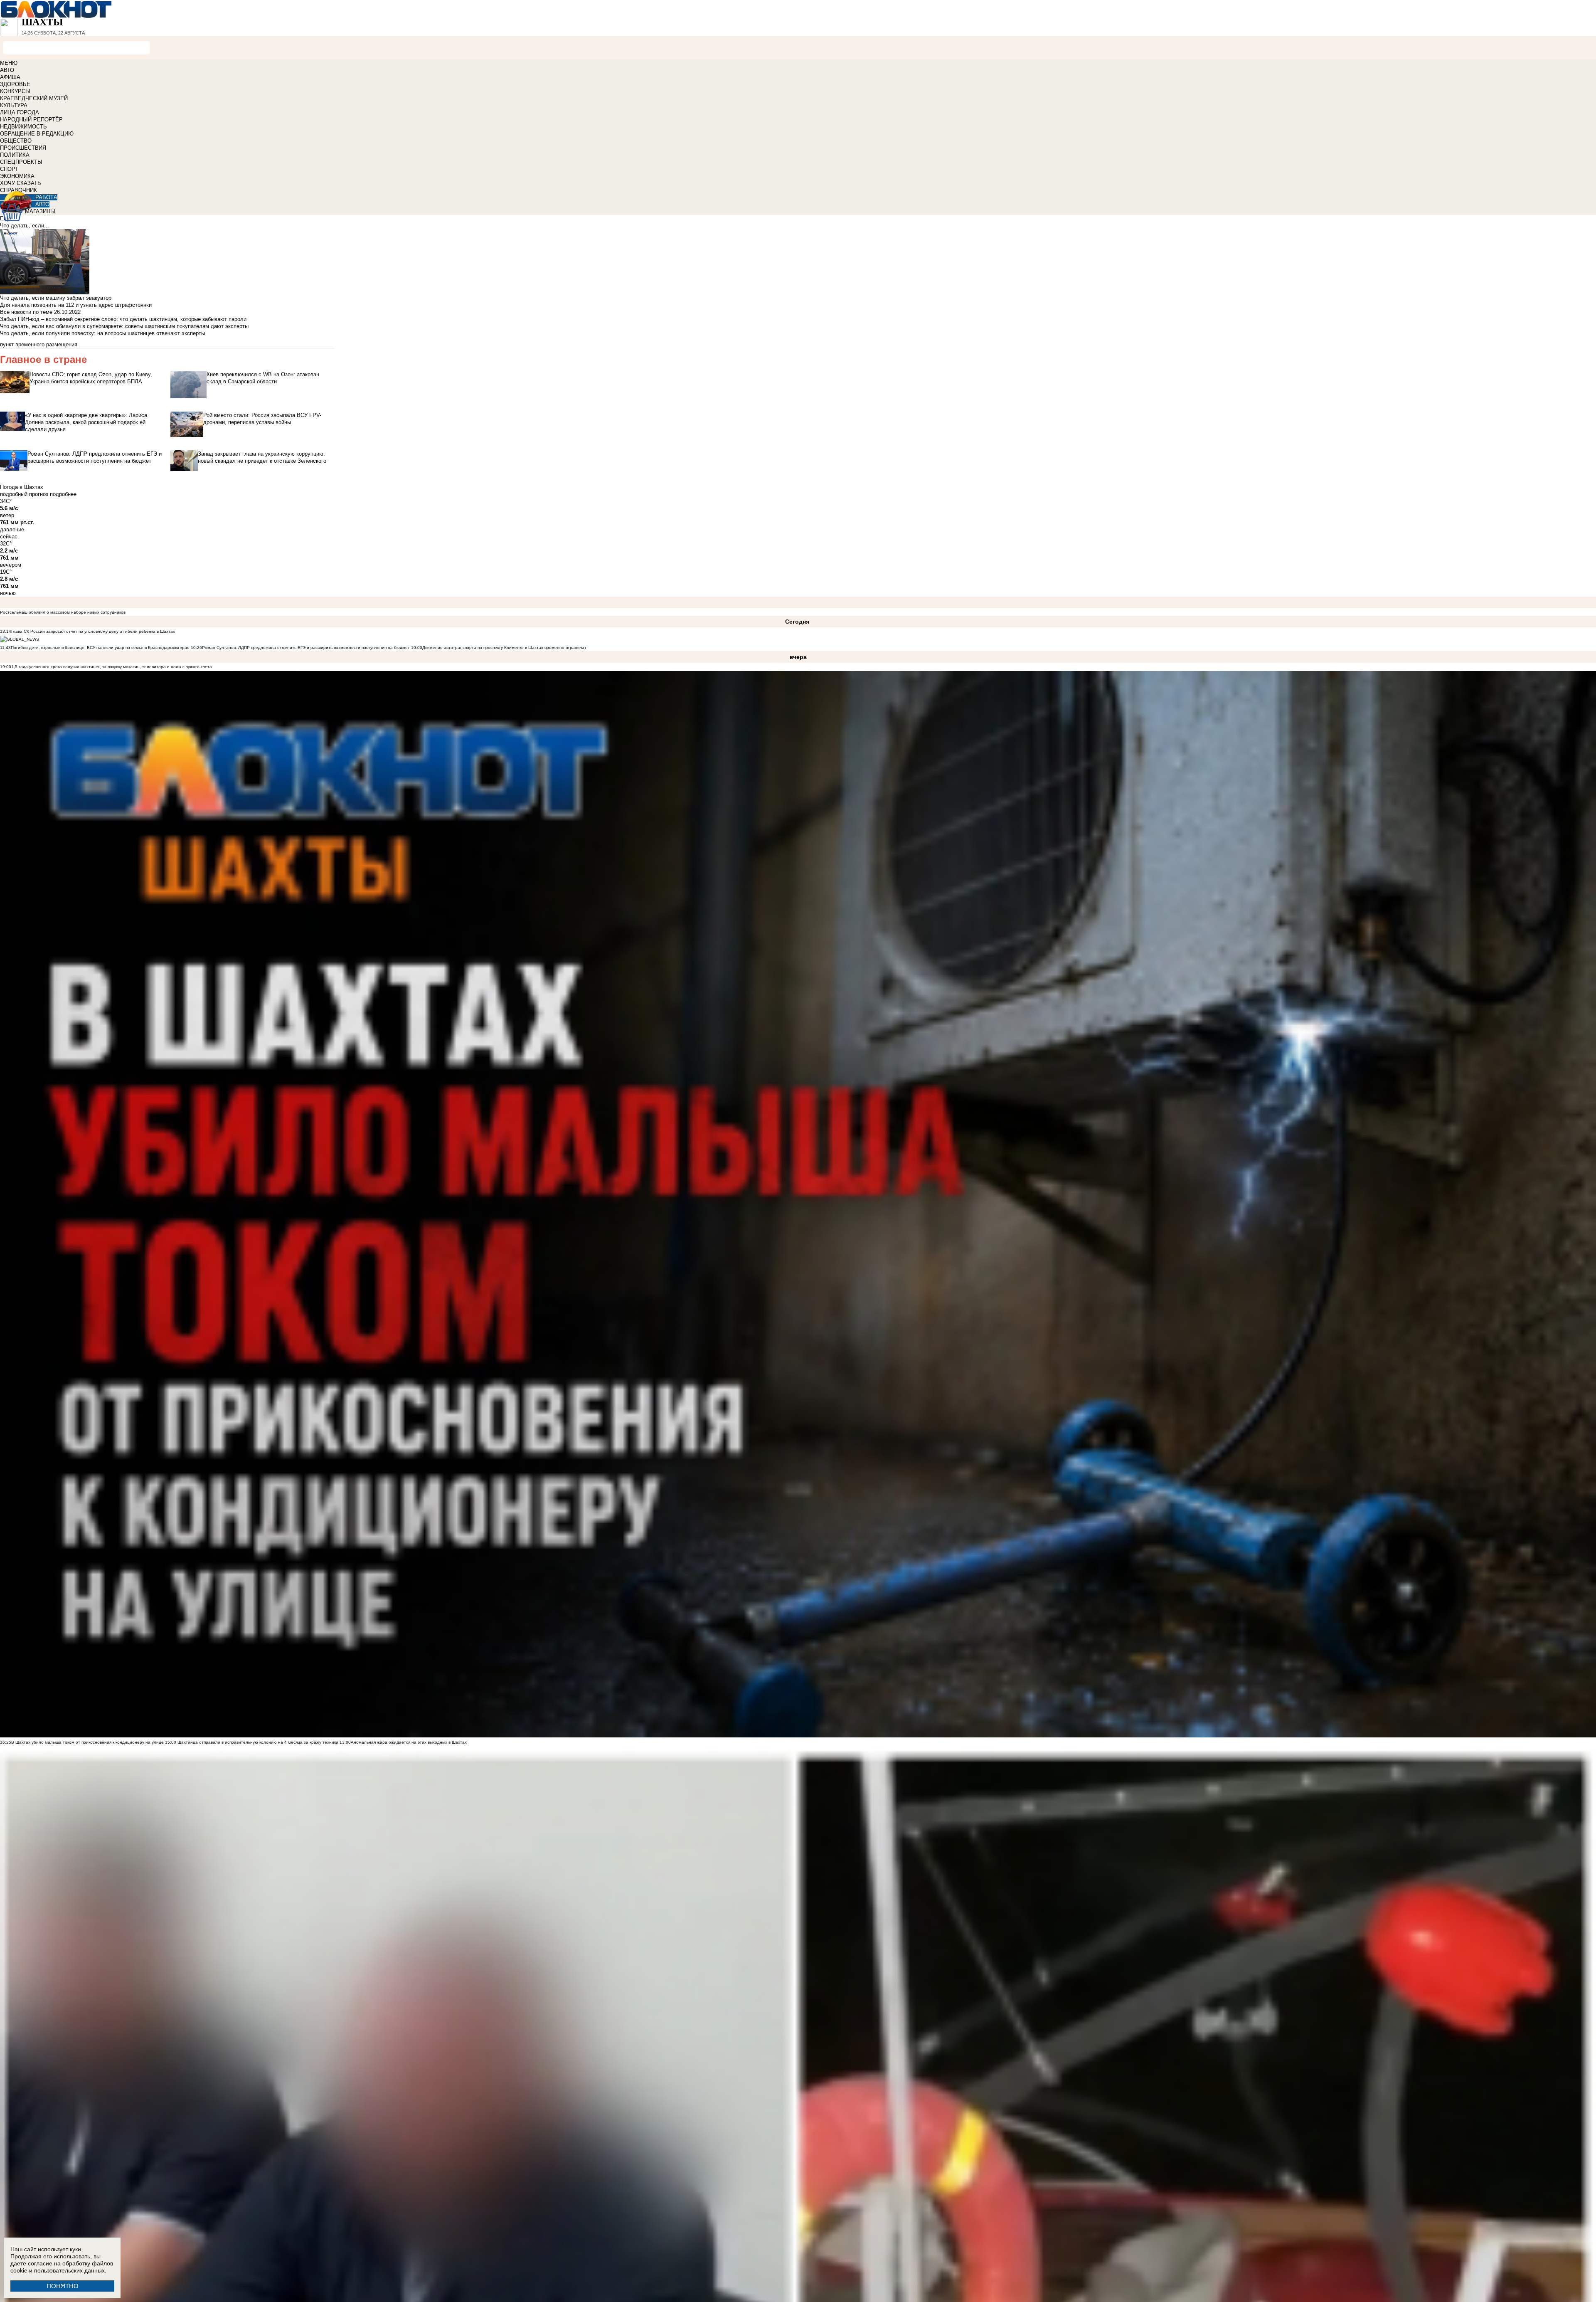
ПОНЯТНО (63, 2286)
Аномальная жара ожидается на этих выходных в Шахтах (409, 1742)
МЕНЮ (9, 63)
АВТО (7, 70)
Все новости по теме (26, 312)
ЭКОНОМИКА (17, 176)
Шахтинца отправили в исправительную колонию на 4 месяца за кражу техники (257, 1742)
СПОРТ (9, 169)
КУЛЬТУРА (14, 105)
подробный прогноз (24, 494)
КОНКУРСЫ (15, 91)
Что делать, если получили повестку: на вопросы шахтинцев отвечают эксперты (102, 333)
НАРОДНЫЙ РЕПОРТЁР (31, 120)
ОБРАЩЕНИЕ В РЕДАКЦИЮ (37, 134)
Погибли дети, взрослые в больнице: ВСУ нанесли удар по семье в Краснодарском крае (101, 648)
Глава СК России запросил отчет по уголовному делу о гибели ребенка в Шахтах (93, 631)
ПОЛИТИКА (15, 155)
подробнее (63, 494)
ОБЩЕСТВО (16, 141)
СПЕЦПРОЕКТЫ (21, 162)
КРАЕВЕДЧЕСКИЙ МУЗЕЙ (34, 98)
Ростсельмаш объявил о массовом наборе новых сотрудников (63, 612)
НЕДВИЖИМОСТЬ (23, 127)
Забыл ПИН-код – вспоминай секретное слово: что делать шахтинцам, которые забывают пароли (123, 319)
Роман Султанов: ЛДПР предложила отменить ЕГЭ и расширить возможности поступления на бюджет (306, 648)
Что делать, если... (25, 226)
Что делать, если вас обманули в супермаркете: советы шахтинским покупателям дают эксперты (124, 326)
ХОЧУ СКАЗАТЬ (21, 183)
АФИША (10, 77)
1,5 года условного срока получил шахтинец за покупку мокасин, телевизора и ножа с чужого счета (112, 667)
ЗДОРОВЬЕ (15, 84)
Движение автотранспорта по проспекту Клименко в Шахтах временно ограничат (504, 648)
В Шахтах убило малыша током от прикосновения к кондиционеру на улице (87, 1742)
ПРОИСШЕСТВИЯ (23, 148)
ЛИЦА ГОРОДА (20, 112)
